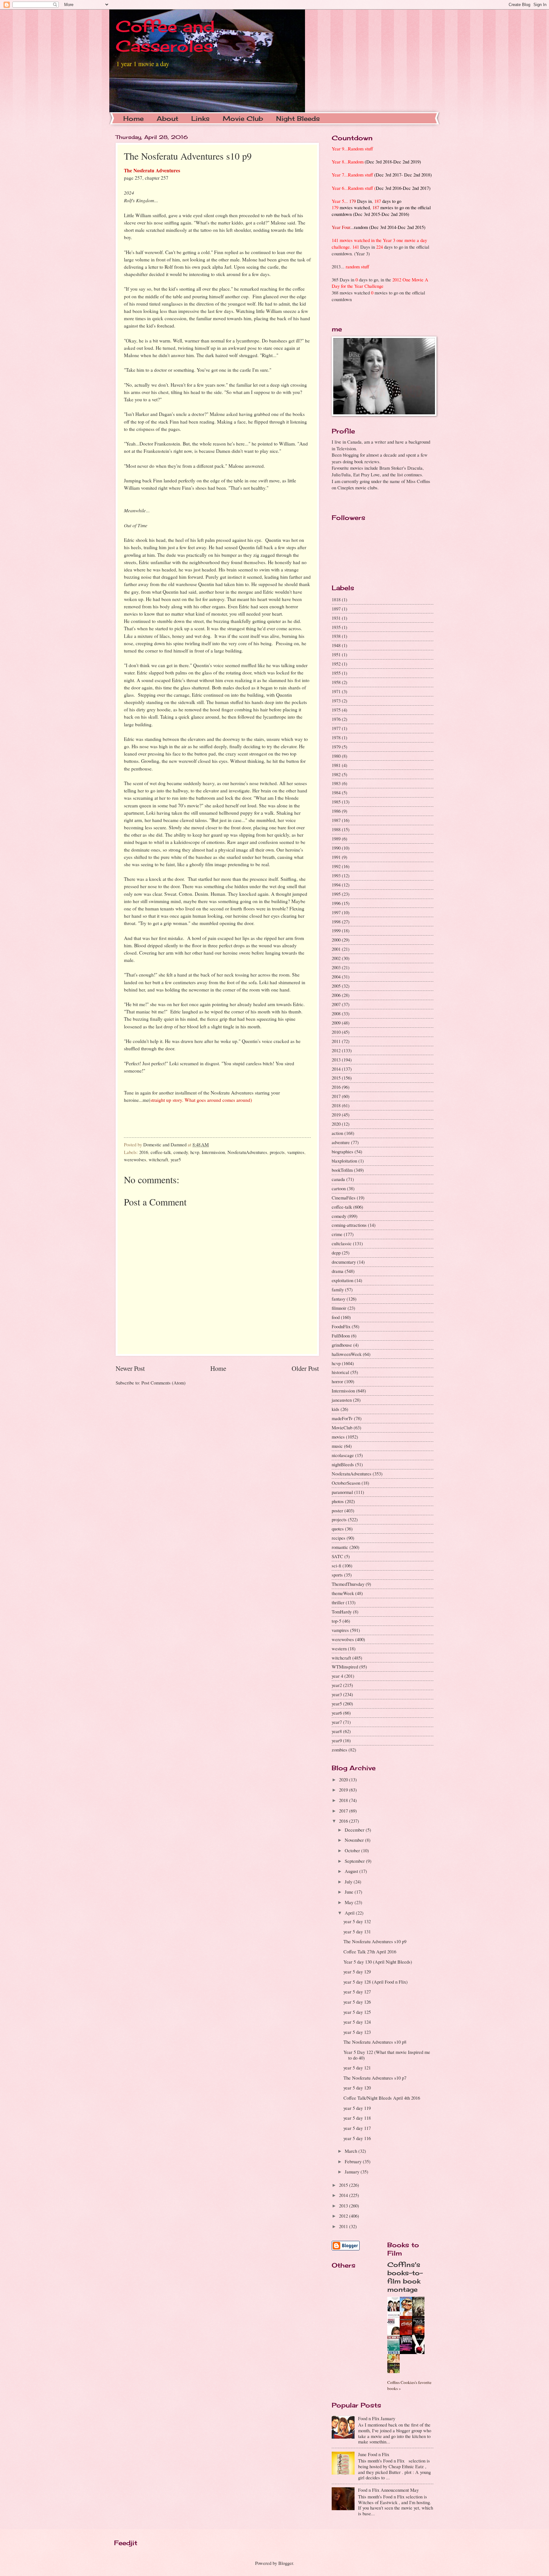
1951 (336, 654)
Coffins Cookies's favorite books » (409, 2385)
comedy (181, 1152)
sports (337, 1575)
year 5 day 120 (357, 2088)
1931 (336, 618)
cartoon (339, 1188)
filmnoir (339, 1308)
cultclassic (342, 1243)
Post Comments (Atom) (163, 1383)
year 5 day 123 (357, 2032)
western (339, 1648)
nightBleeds (343, 1464)
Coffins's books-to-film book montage (405, 2277)
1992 (336, 866)
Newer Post (130, 1368)
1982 (336, 774)
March (352, 2151)
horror (337, 1381)
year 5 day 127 (357, 1992)
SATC (337, 1556)
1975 (336, 710)
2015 (336, 1078)
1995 (336, 894)
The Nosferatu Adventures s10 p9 (375, 1941)
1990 (336, 848)
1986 (336, 811)
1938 (336, 636)
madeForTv (342, 1418)
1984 (336, 792)
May (350, 1902)
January (353, 2172)
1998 (336, 922)
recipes (339, 1538)
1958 (336, 682)
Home (133, 118)
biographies (342, 1151)
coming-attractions (349, 1225)
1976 (336, 719)
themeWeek (343, 1593)
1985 (336, 802)
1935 (336, 627)
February (354, 2161)
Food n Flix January (377, 2418)
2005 (336, 986)
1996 (336, 903)
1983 (336, 783)
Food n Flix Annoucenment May (388, 2490)
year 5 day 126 (357, 2002)
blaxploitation (344, 1161)
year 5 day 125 (357, 2012)
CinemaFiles (344, 1198)
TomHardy (342, 1612)
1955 (336, 673)
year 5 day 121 (357, 2068)
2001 (336, 949)
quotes (338, 1529)
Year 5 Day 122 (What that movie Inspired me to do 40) (387, 2055)
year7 (337, 1722)
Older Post (305, 1368)
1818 (336, 599)
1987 (336, 820)
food (336, 1317)
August (352, 1871)
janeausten (342, 1400)
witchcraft (158, 1159)
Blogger (286, 2563)
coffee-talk (161, 1152)
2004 (336, 977)
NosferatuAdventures (247, 1152)
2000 (336, 940)
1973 (336, 701)
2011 (336, 1041)
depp (336, 1253)
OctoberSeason (346, 1483)
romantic (340, 1547)
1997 (336, 912)
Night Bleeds (298, 118)
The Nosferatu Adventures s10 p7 (375, 2078)
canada (338, 1179)
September (355, 1861)
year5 (176, 1159)
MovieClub (342, 1427)
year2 (337, 1685)
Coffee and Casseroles (165, 36)
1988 (336, 829)
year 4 (337, 1676)
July (349, 1882)
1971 (336, 691)
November (355, 1840)
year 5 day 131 (357, 1931)
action (337, 1133)
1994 (336, 885)
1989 (336, 839)
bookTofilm (342, 1170)
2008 (336, 1013)
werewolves (135, 1159)
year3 (337, 1694)
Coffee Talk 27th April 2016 (370, 1951)
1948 (336, 645)
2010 (336, 1032)
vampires (296, 1152)
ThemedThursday (348, 1584)
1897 (336, 609)
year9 (337, 1740)
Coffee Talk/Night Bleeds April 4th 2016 (382, 2098)
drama (338, 1271)
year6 (337, 1713)
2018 (336, 1105)
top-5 (336, 1621)
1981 (336, 765)
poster (337, 1510)
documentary (344, 1262)
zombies (339, 1750)
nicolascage (343, 1455)
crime (337, 1234)
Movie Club (243, 118)
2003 (336, 967)
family (338, 1289)
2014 (336, 1069)
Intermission (213, 1152)
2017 (336, 1096)
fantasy (339, 1299)
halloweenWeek (347, 1354)
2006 (336, 995)
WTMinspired (345, 1667)
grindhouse (342, 1345)
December (355, 1830)
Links (200, 118)
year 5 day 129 (357, 1972)
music (337, 1446)
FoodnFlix (341, 1326)
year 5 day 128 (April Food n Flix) (376, 1982)
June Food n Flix (374, 2454)
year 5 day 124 (357, 2022)
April (350, 1913)
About (167, 118)
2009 (336, 1023)
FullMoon (341, 1336)
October (353, 1850)
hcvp (195, 1152)
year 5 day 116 (357, 2138)
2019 (336, 1115)
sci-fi (336, 1565)
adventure (341, 1142)
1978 (336, 737)
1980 (336, 756)
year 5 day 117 (357, 2128)
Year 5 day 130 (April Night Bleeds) (378, 1962)
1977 (336, 728)
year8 (337, 1731)
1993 (336, 875)
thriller (338, 1602)
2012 (336, 1050)
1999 (336, 930)
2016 (144, 1152)
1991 (336, 857)
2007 (336, 1004)
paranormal (342, 1492)
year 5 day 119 (357, 2108)
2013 (336, 1060)
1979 (336, 747)
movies (338, 1437)
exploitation (342, 1280)
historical (340, 1372)
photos (338, 1501)
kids (335, 1409)
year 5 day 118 (357, 2118)
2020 (336, 1124)
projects (277, 1152)
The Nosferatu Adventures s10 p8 (375, 2042)
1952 (336, 664)
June (350, 1892)
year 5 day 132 (357, 1921)
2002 (336, 958)
